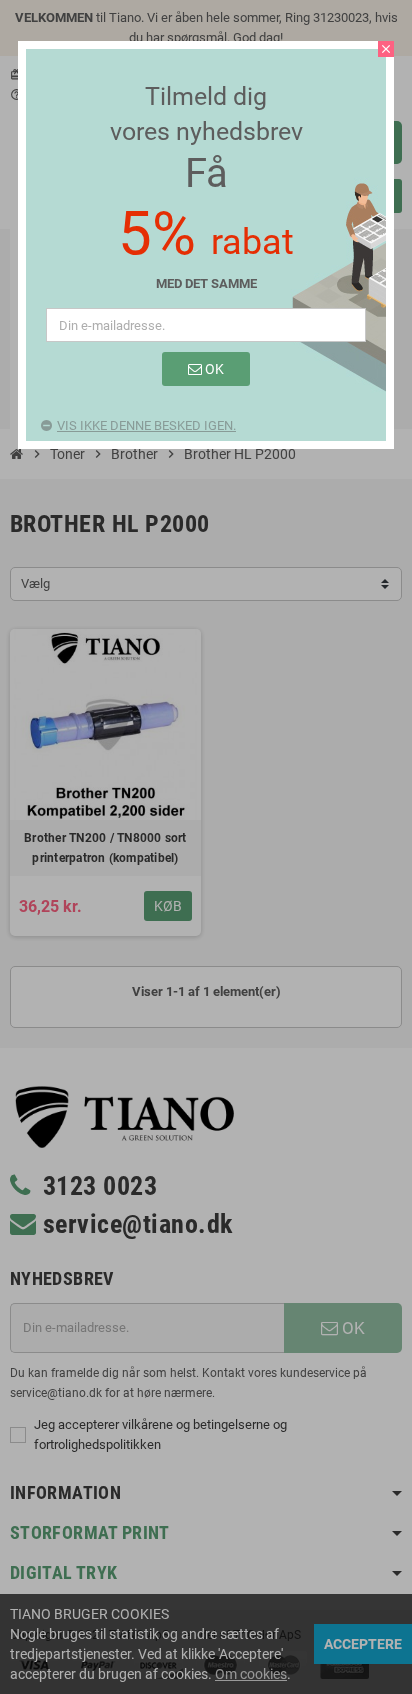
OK (213, 369)
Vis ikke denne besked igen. (146, 425)
